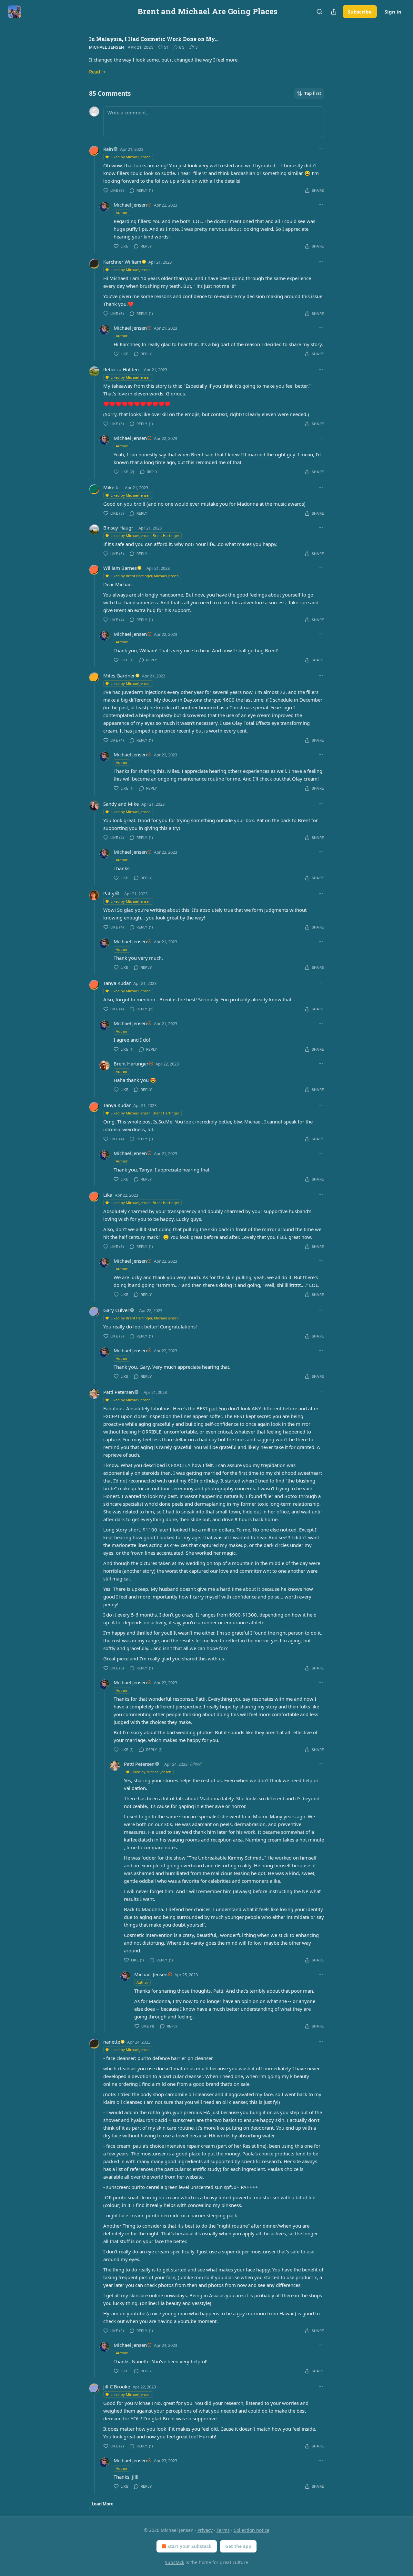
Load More (103, 2504)
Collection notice (252, 2530)
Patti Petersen (119, 1392)
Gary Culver (116, 1310)
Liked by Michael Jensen (131, 157)
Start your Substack (190, 2546)
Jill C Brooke (117, 2386)
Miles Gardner (119, 676)
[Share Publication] (334, 12)
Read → (97, 72)
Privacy (205, 2530)
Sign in (393, 12)
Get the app (238, 2546)
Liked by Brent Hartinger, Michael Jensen (145, 576)
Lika (108, 1195)
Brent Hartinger (131, 1064)
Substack (175, 2562)
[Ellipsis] (321, 149)
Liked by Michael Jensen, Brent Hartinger (145, 535)
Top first (313, 93)
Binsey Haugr (118, 528)
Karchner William (122, 262)
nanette (112, 2042)
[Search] (319, 12)
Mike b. (111, 487)
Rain (108, 149)
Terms (223, 2530)
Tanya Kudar (117, 983)
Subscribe (360, 12)
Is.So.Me (163, 1122)
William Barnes (120, 568)
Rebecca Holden (121, 369)
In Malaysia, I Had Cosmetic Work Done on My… (154, 39)
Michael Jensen (106, 47)
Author (122, 213)
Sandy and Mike (121, 804)
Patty (109, 893)
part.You (218, 1408)
